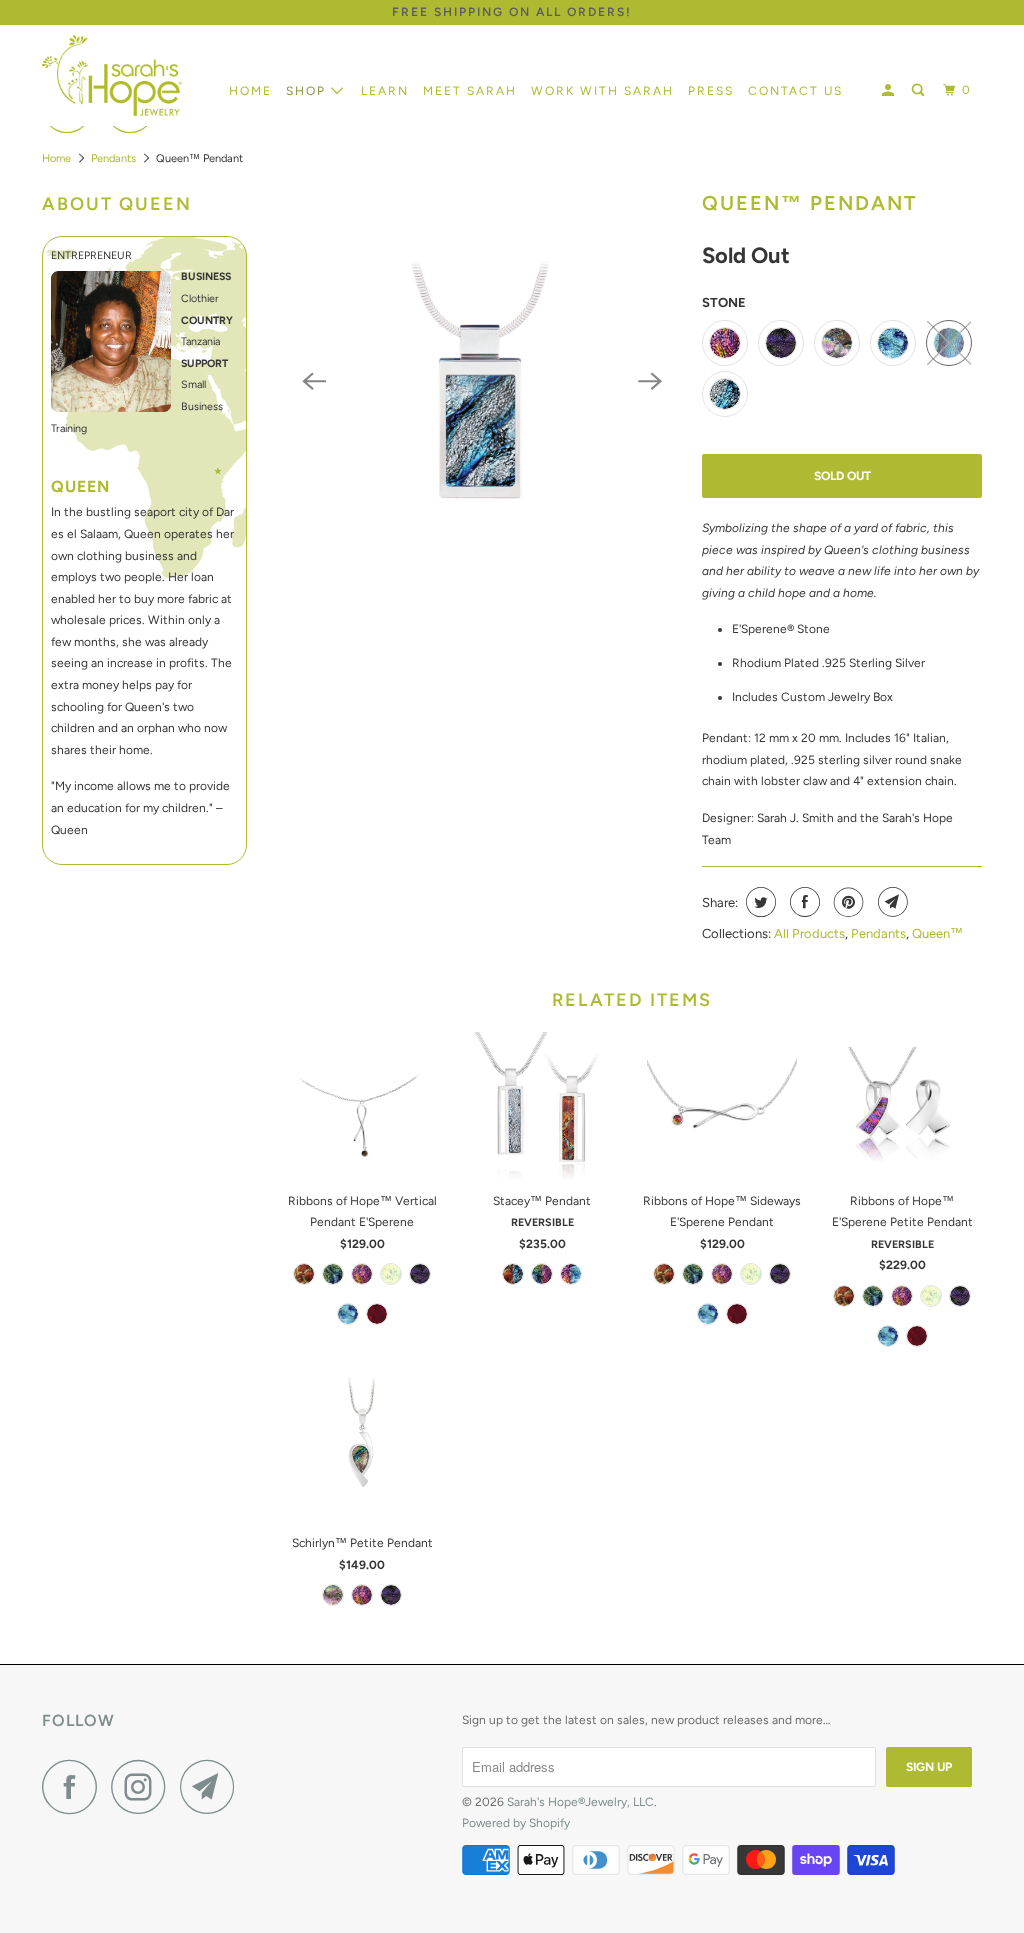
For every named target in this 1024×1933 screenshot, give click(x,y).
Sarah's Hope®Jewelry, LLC (580, 1802)
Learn (385, 91)
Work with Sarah (602, 91)
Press (711, 91)
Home (250, 91)
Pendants (113, 158)
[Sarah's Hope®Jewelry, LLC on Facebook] (75, 1786)
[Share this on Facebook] (802, 902)
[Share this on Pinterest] (846, 902)
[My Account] (890, 90)
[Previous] (314, 381)
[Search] (920, 90)
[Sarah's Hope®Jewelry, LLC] (122, 75)
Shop (308, 91)
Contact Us (795, 91)
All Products (809, 933)
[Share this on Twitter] (758, 902)
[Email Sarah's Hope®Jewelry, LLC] (213, 1786)
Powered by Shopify (516, 1823)
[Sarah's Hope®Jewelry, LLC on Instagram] (144, 1786)
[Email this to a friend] (890, 902)
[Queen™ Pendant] (482, 381)
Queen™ (937, 933)
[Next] (650, 381)
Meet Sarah (470, 91)
